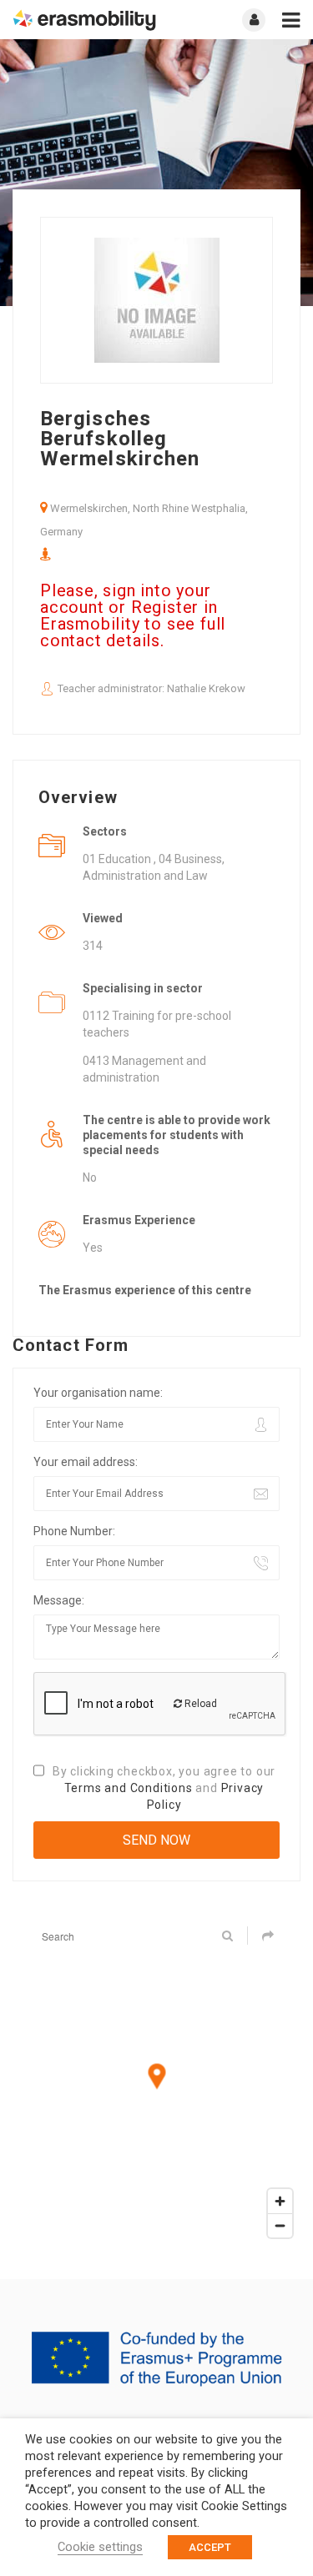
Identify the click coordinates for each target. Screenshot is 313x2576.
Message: (59, 1600)
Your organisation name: (98, 1393)
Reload (199, 1704)
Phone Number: (74, 1531)
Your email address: (86, 1462)
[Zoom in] (280, 2201)
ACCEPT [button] (210, 2547)
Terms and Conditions (129, 1788)
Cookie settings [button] (100, 2547)
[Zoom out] (280, 2225)
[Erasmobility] (85, 20)
